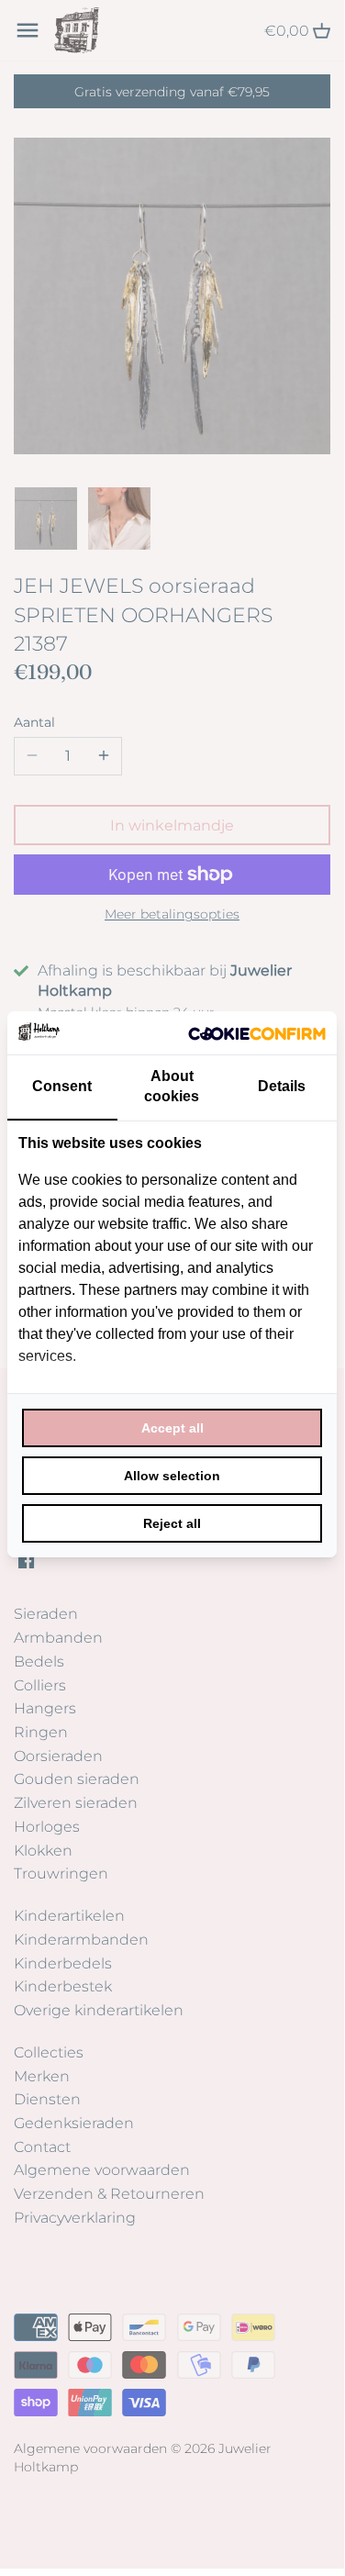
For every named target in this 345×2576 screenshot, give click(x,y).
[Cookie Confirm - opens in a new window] (257, 1032)
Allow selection (172, 1476)
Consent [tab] (62, 1086)
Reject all (172, 1523)
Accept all (172, 1428)
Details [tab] (282, 1086)
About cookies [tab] (172, 1086)
